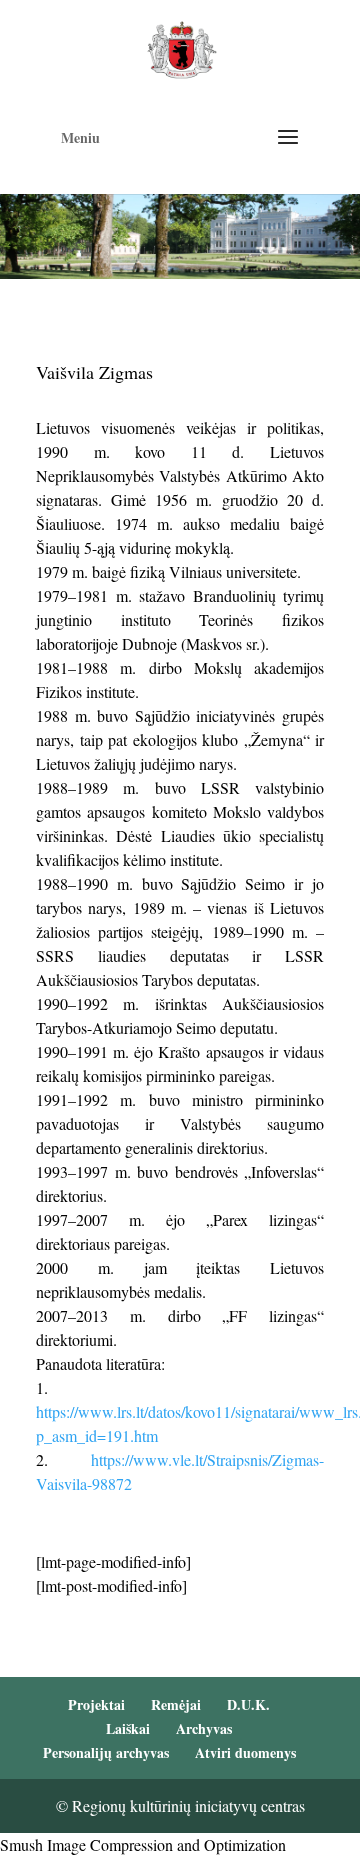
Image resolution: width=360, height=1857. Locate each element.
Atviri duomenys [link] (245, 1752)
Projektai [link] (96, 1704)
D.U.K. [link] (248, 1704)
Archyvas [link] (204, 1728)
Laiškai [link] (128, 1728)
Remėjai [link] (176, 1704)
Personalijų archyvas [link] (106, 1752)
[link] (181, 47)
